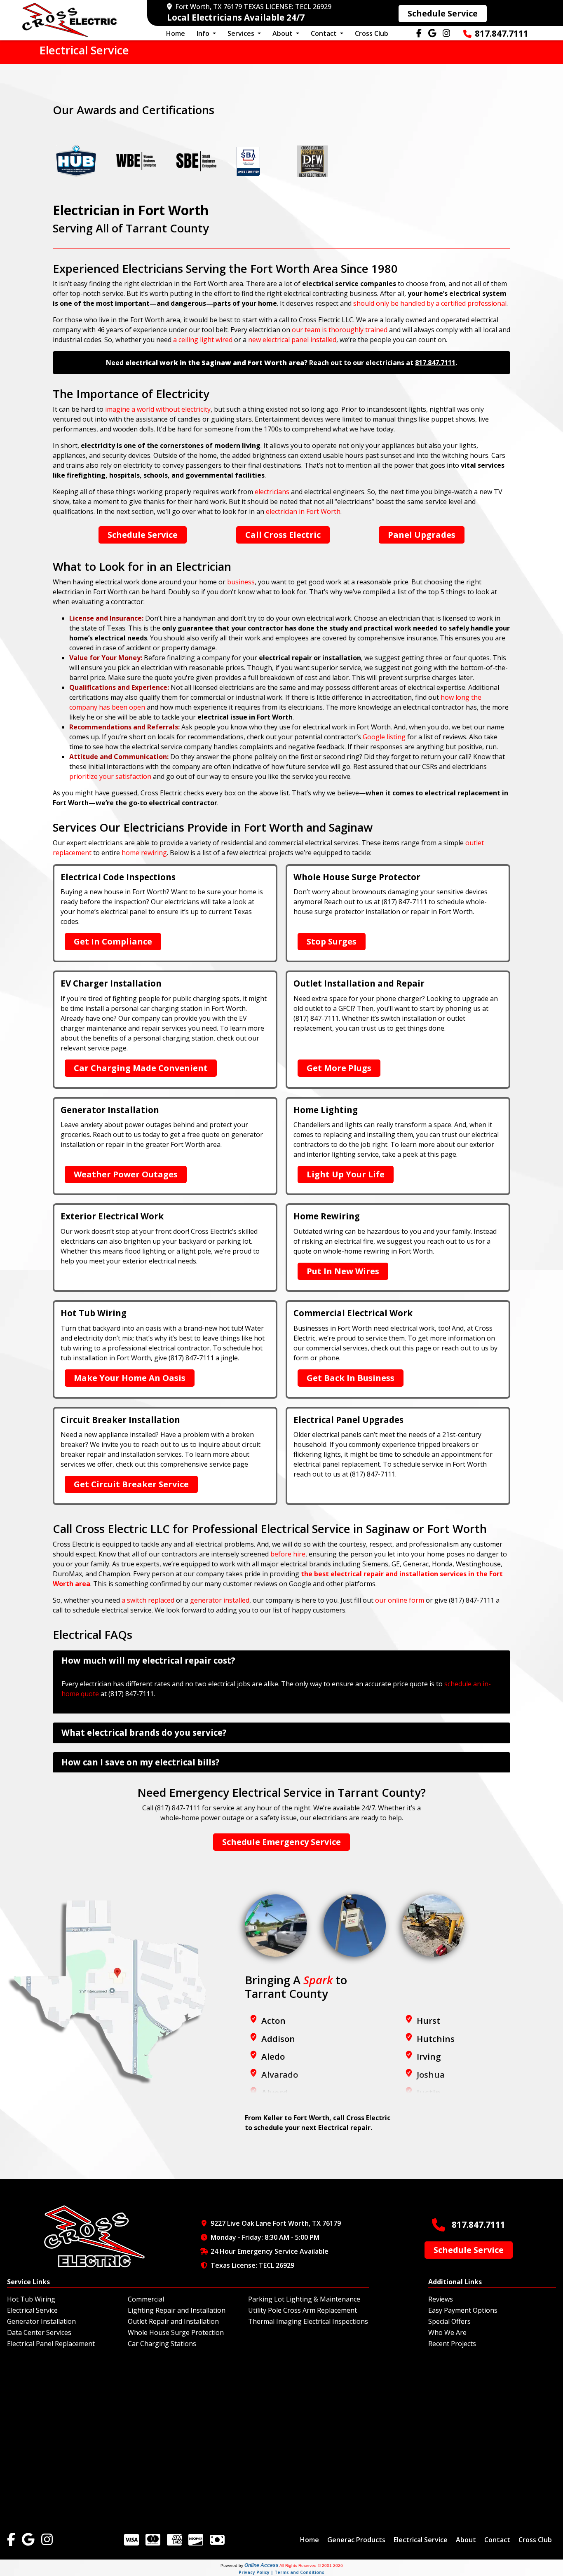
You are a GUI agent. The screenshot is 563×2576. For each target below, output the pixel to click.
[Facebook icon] (11, 2540)
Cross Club (372, 33)
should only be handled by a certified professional (430, 303)
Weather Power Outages (126, 1174)
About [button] (283, 33)
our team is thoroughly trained (340, 330)
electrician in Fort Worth (303, 511)
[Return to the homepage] (70, 20)
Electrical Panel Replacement (51, 2344)
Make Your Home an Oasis (130, 1378)
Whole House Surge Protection (176, 2332)
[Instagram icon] (47, 2540)
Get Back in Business (351, 1378)
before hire (288, 1554)
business (241, 582)
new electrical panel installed (292, 340)
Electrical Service (32, 2310)
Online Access (262, 2565)
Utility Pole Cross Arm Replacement (303, 2310)
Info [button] (204, 33)
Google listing (384, 737)
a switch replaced (148, 1600)
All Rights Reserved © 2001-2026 (311, 2565)
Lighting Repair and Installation (177, 2310)
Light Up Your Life (346, 1174)
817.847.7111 (502, 33)
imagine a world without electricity (158, 409)
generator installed (220, 1600)
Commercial (146, 2299)
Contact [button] (325, 33)
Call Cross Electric (283, 535)
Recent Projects (452, 2344)
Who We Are (447, 2332)
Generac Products (356, 2540)
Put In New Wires (343, 1271)
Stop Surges (332, 941)
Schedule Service (443, 13)
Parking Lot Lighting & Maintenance (304, 2299)
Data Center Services (39, 2332)
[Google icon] (28, 2540)
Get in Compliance (113, 941)
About (466, 2540)
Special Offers (449, 2321)
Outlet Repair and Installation (173, 2321)
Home (176, 33)
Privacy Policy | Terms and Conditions (281, 2572)
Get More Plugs (339, 1068)
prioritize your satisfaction (110, 776)
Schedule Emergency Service (281, 1842)
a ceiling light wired (203, 340)
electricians (272, 492)
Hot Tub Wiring (31, 2299)
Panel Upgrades (422, 535)
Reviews (441, 2299)
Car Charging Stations (162, 2344)
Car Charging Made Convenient (141, 1068)
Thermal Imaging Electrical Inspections (308, 2321)
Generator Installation (41, 2321)
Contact (497, 2540)
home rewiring (144, 853)
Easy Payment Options (463, 2310)
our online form (400, 1600)
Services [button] (242, 33)
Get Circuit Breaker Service (131, 1484)
